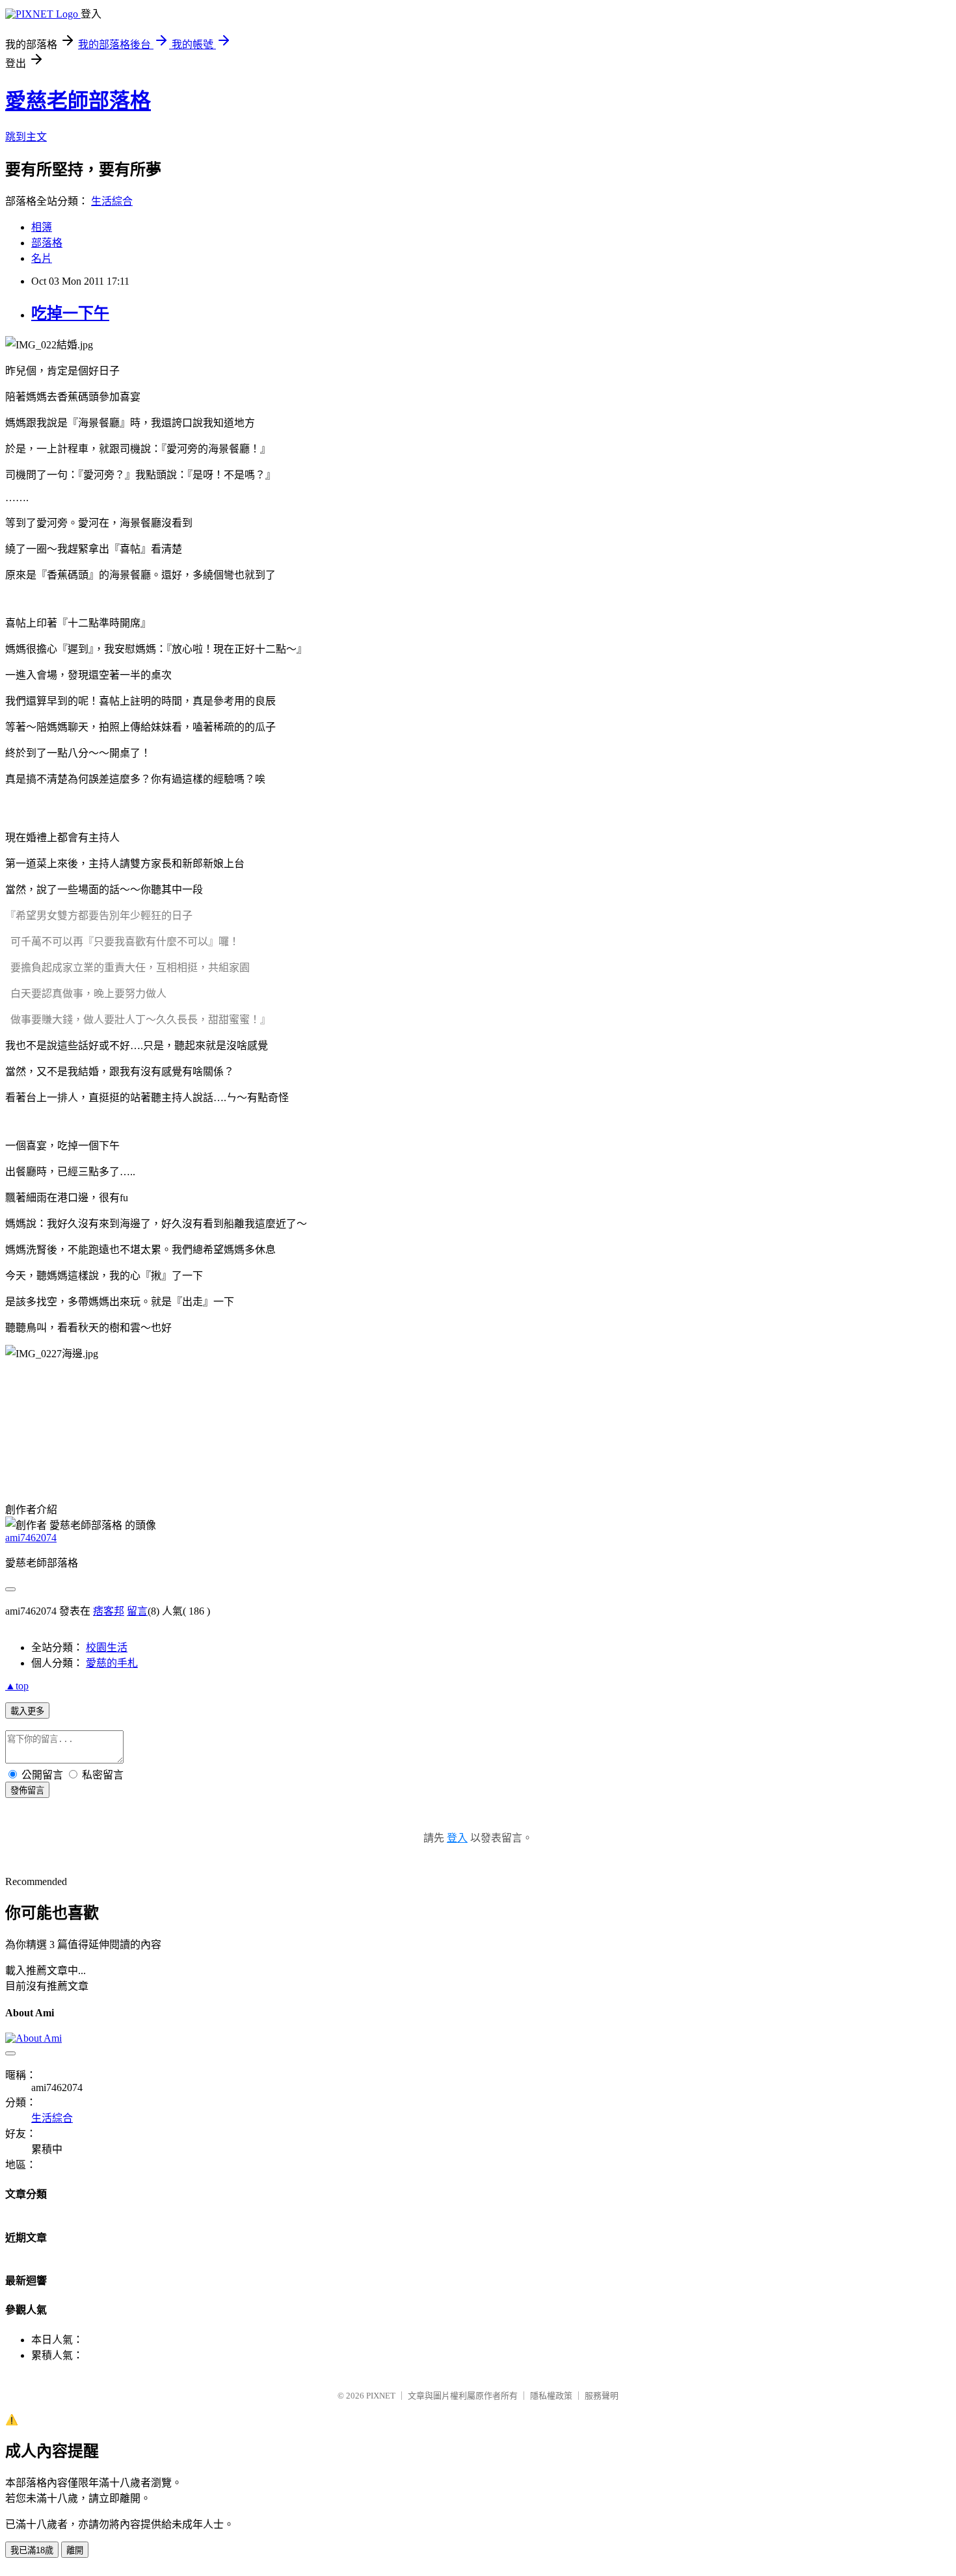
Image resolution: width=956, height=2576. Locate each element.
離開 (75, 2550)
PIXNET (381, 2396)
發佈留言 (27, 1790)
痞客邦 (109, 1611)
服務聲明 (602, 2396)
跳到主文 (26, 137)
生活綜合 (112, 201)
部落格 (47, 243)
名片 (42, 258)
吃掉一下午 (70, 313)
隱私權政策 (551, 2396)
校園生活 (107, 1647)
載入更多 (27, 1711)
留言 (137, 1611)
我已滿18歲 (32, 2550)
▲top (17, 1686)
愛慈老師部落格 (78, 101)
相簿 (42, 227)
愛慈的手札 (112, 1663)
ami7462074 (31, 1538)
